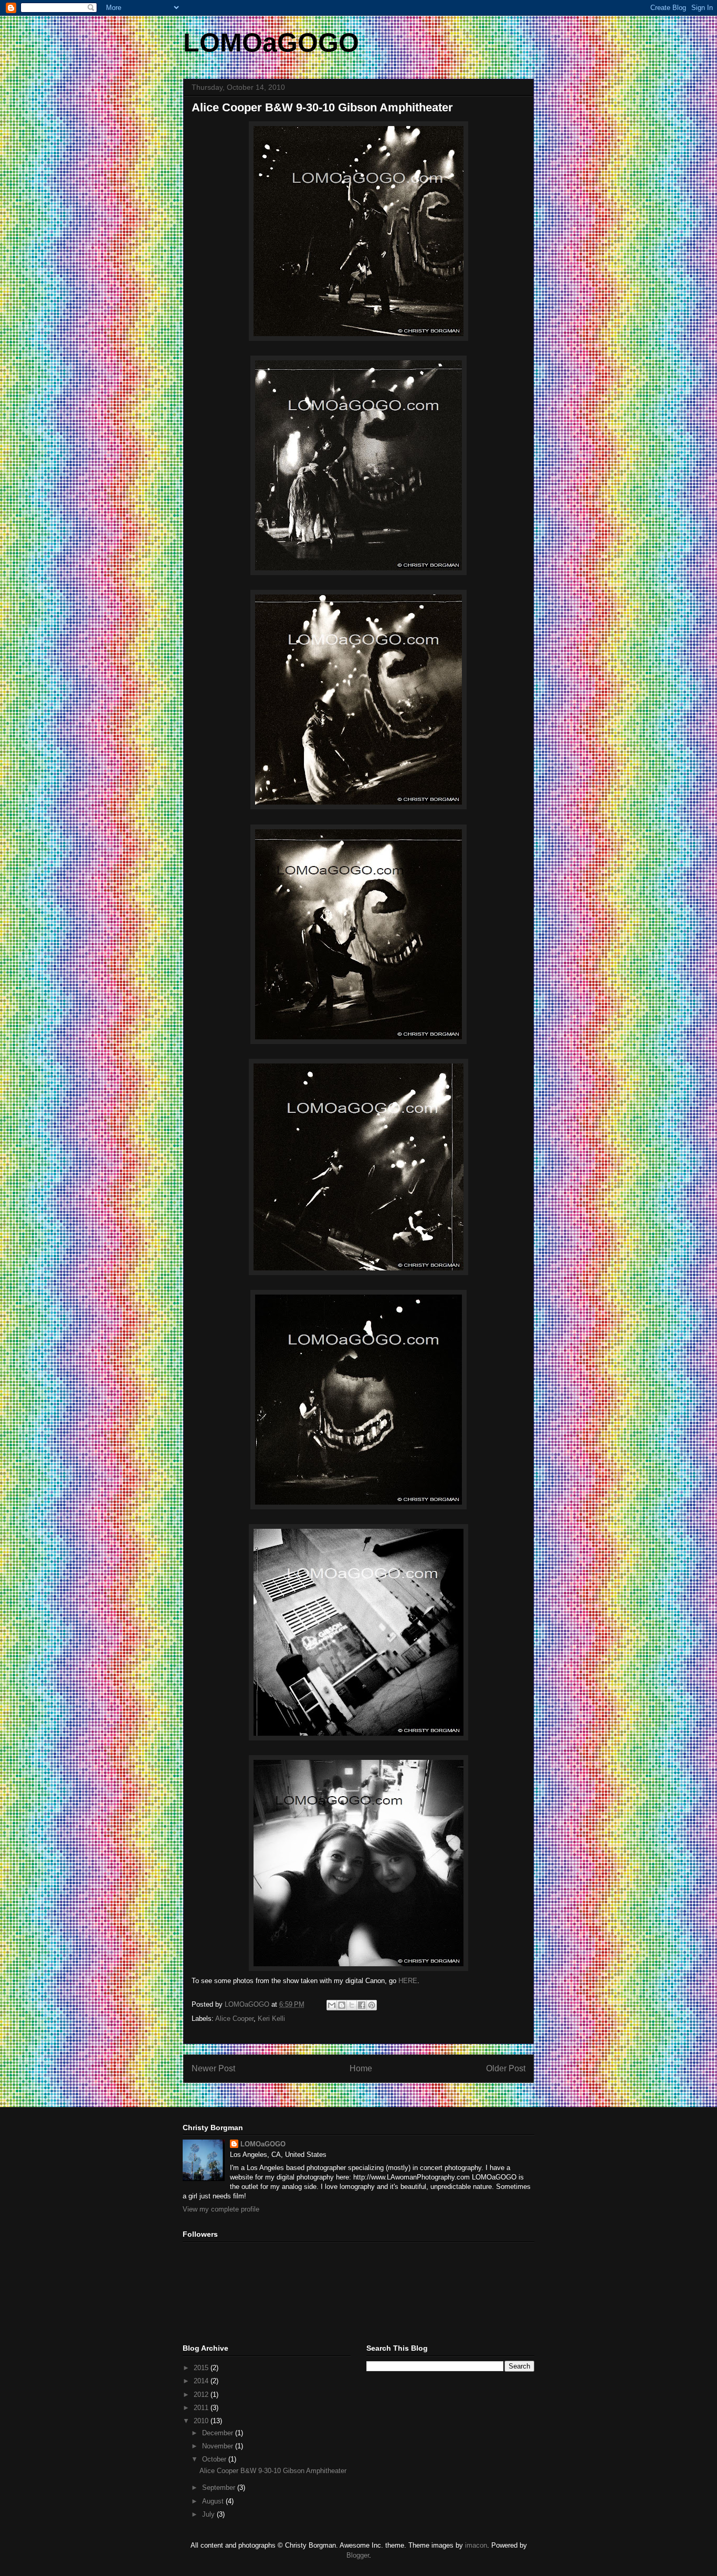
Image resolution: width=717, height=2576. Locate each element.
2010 (202, 2421)
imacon (476, 2545)
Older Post (506, 2068)
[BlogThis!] (342, 2005)
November (219, 2446)
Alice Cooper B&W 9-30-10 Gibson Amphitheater (273, 2471)
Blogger (358, 2555)
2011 (202, 2408)
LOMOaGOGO (271, 43)
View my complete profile (221, 2209)
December (219, 2433)
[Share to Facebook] (362, 2005)
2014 (202, 2381)
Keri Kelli (271, 2019)
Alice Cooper (234, 2019)
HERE (408, 1981)
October (215, 2459)
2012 (202, 2395)
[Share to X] (352, 2005)
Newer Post (213, 2068)
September (220, 2488)
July (209, 2514)
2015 (202, 2368)
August (214, 2501)
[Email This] (332, 2005)
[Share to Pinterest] (372, 2005)
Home (361, 2068)
